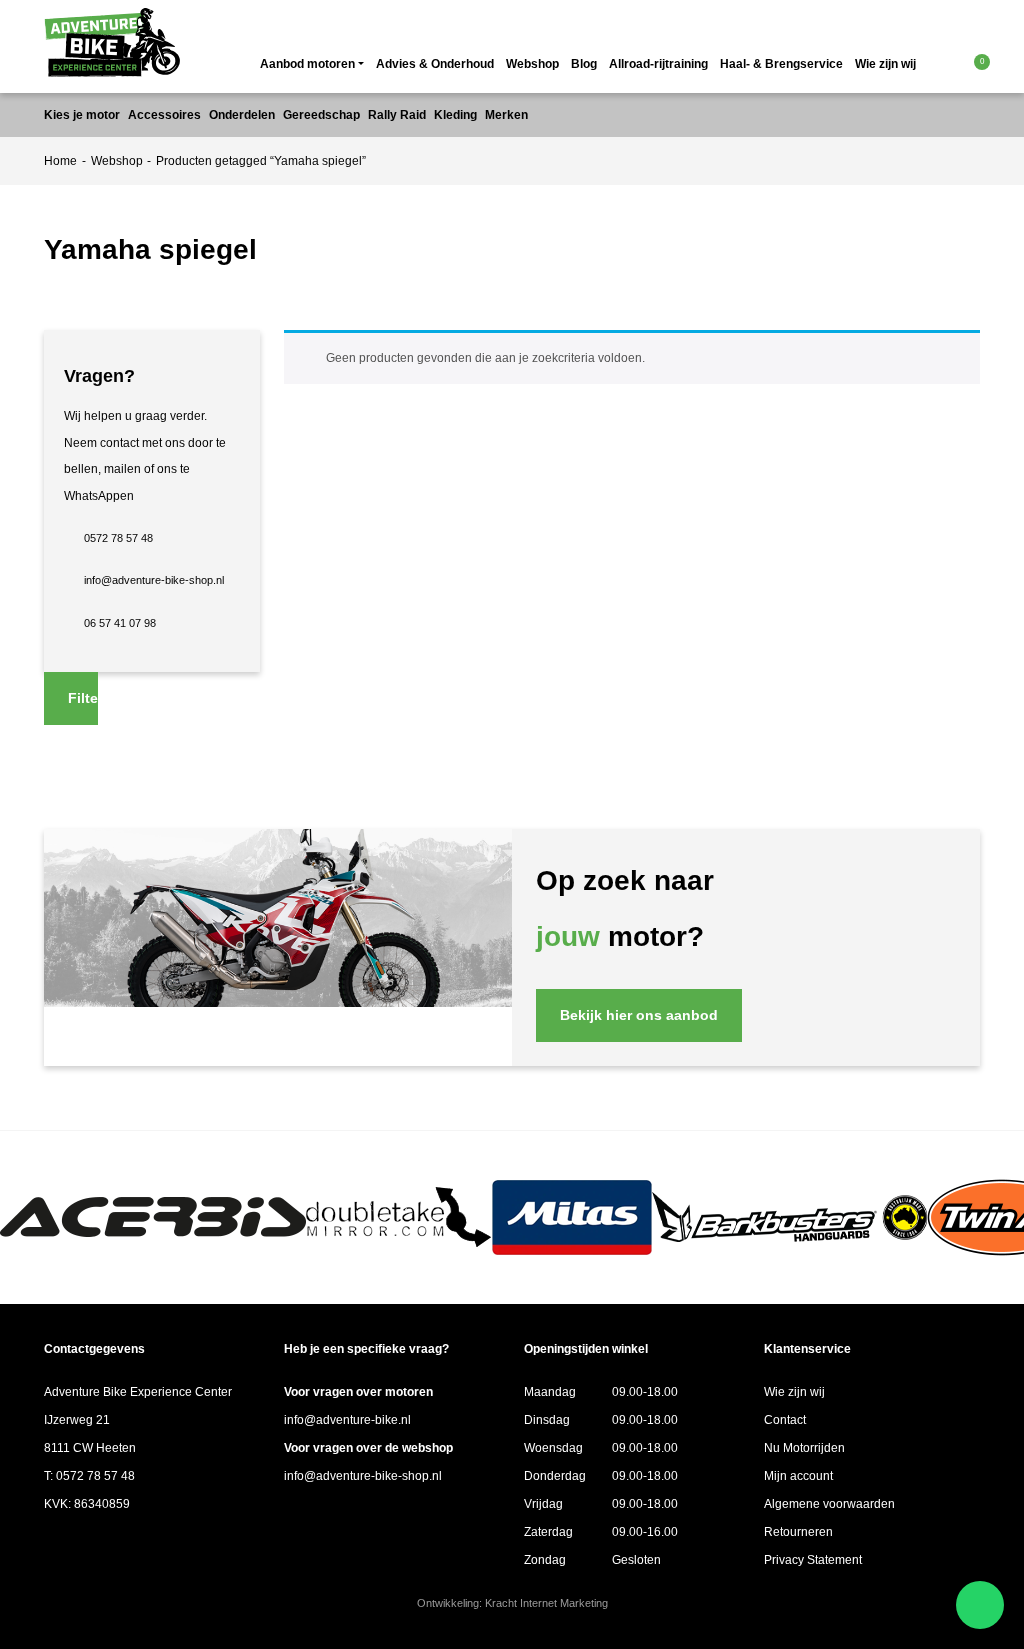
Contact (785, 1420)
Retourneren (798, 1532)
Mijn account (798, 1476)
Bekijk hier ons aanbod (639, 1015)
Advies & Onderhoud (435, 64)
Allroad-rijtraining (658, 64)
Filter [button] (83, 698)
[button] (946, 63)
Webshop (532, 64)
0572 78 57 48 (118, 538)
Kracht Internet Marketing (546, 1603)
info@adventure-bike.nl (347, 1420)
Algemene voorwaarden (829, 1504)
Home (60, 161)
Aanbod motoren (307, 64)
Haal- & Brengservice (781, 64)
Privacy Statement (813, 1560)
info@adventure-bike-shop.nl (154, 580)
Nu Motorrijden (804, 1448)
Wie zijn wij (885, 64)
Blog (584, 64)
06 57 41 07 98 (120, 623)
